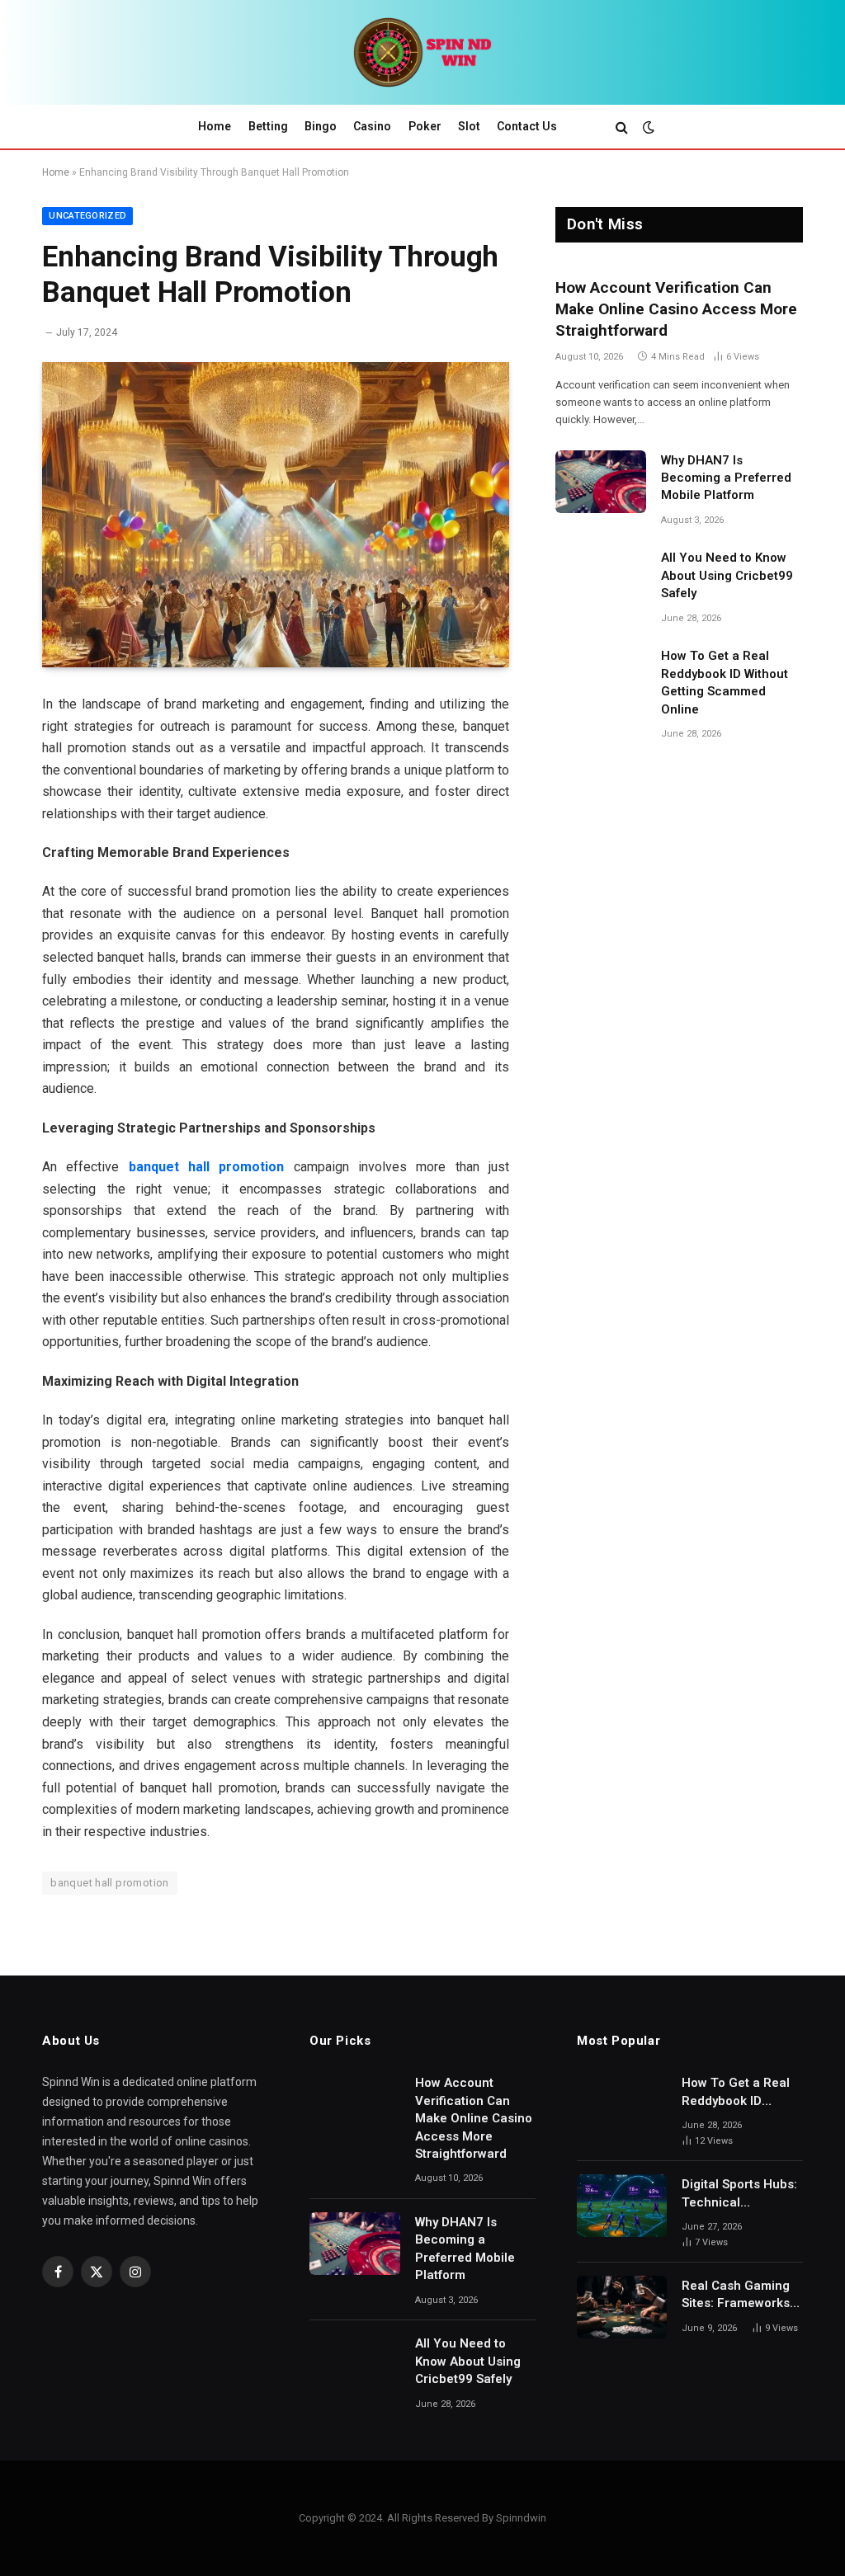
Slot (469, 126)
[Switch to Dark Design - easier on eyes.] (647, 127)
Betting (268, 126)
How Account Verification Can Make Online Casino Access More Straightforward (676, 309)
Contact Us (527, 126)
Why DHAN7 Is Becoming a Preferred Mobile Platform (726, 478)
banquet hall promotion (207, 1167)
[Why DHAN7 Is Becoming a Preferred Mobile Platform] (601, 482)
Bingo (321, 126)
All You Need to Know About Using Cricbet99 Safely (727, 575)
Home (215, 126)
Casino (372, 126)
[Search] (622, 127)
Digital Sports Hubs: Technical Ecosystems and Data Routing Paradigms (739, 2194)
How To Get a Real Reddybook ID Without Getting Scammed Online (725, 682)
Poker (425, 126)
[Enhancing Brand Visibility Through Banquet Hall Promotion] (276, 515)
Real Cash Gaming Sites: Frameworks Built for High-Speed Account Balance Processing (741, 2296)
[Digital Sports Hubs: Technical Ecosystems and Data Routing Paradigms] (622, 2206)
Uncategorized (87, 216)
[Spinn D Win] (422, 52)
